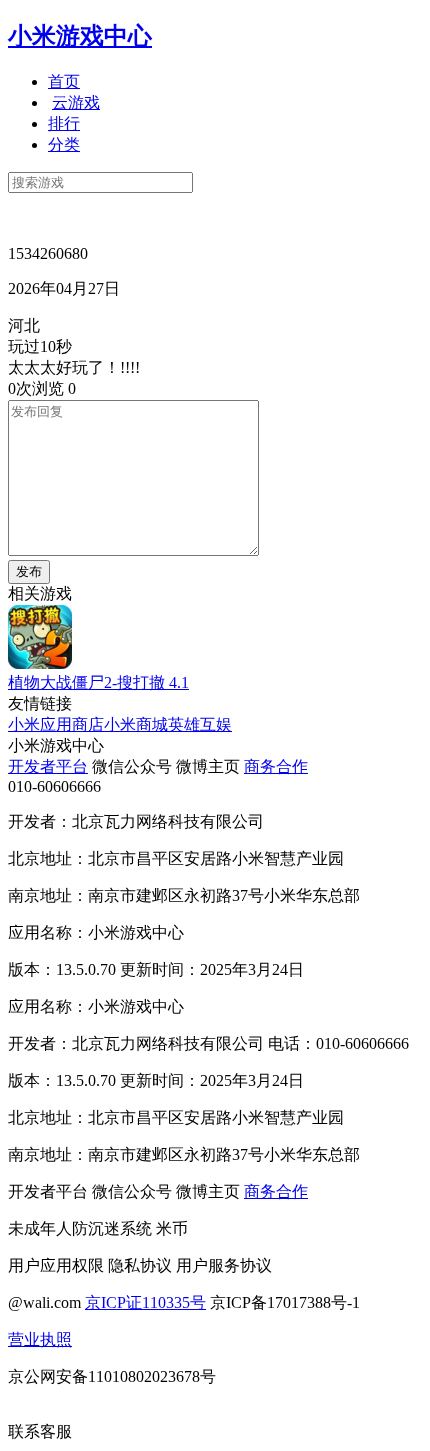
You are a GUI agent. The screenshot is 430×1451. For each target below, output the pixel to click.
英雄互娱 (200, 724)
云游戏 (76, 102)
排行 (64, 123)
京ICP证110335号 (145, 1302)
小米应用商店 (56, 724)
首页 (64, 81)
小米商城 (136, 724)
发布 (29, 571)
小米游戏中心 (80, 36)
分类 (64, 144)
